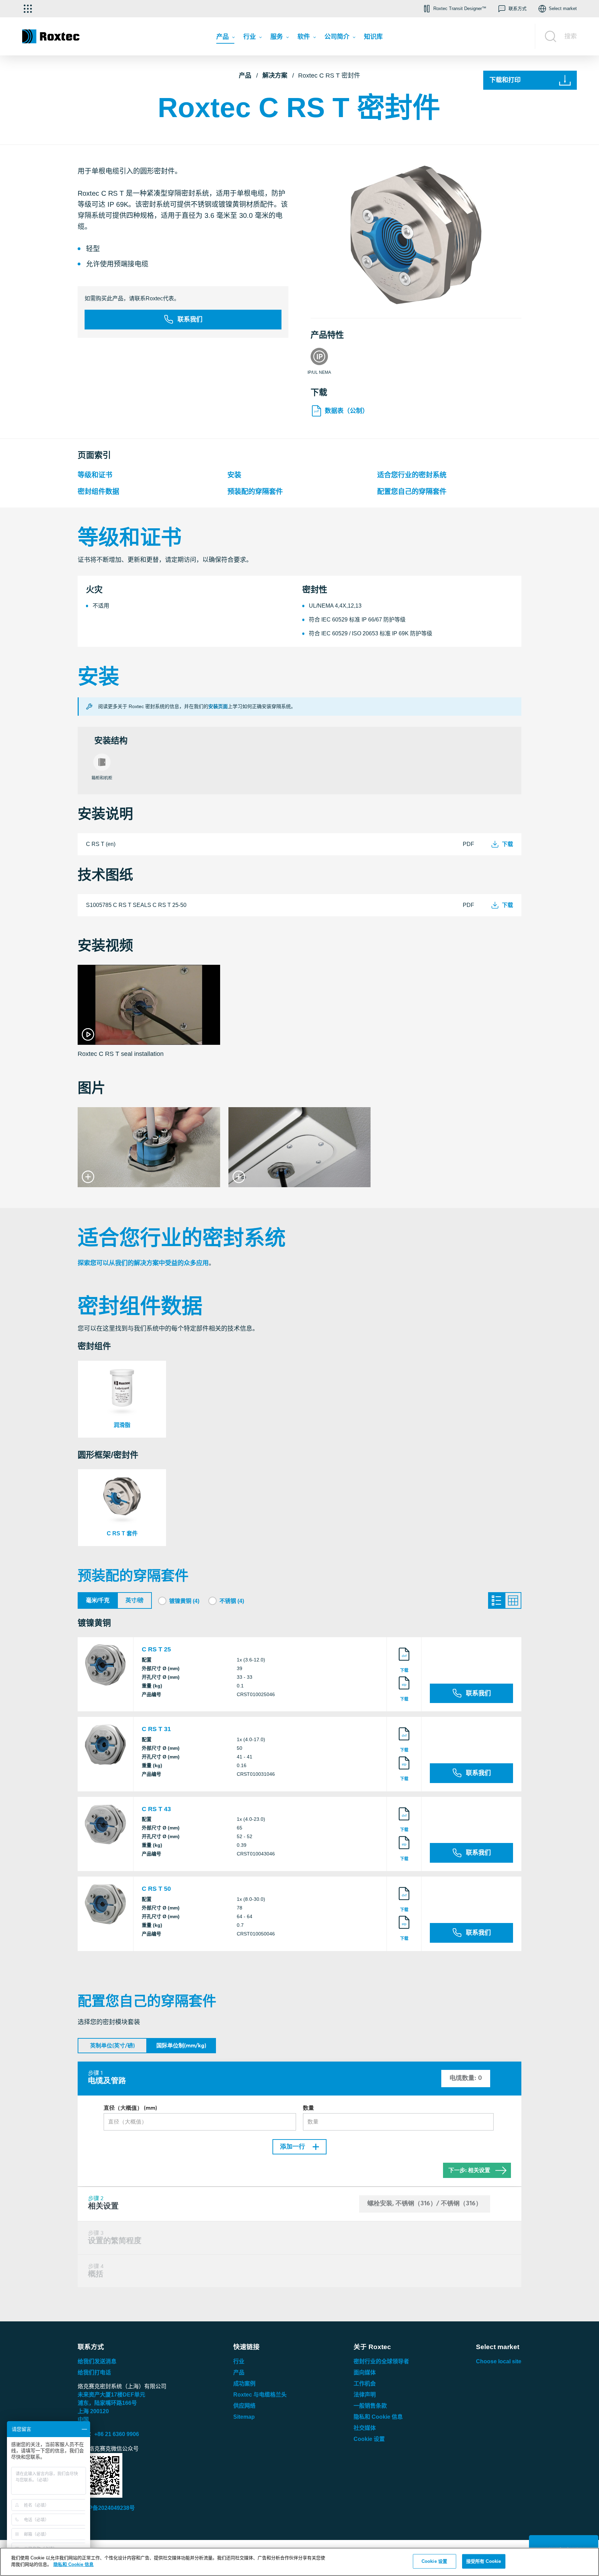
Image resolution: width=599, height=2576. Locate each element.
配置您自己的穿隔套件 (412, 492)
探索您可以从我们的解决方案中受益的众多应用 (143, 1263)
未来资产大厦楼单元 (111, 2395)
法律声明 (365, 2395)
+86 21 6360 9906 (117, 2434)
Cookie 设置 (369, 2439)
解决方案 (275, 76)
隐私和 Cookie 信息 (378, 2417)
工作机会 (365, 2384)
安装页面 (218, 706)
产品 (245, 76)
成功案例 (244, 2384)
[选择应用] (28, 9)
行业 (239, 2361)
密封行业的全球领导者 (381, 2361)
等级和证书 (95, 475)
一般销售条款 (370, 2406)
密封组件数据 (98, 492)
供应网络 (244, 2406)
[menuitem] (225, 38)
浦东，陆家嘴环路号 (107, 2403)
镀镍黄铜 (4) (184, 1601)
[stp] (404, 1690)
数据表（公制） (347, 411)
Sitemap (244, 2417)
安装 (234, 475)
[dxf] (404, 1661)
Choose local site (499, 2361)
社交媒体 (365, 2428)
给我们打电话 (94, 2372)
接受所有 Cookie (484, 2561)
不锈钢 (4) (232, 1601)
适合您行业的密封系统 (412, 475)
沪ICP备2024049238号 (106, 2508)
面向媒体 (365, 2372)
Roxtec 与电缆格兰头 (260, 2395)
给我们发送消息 (97, 2361)
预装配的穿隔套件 (255, 492)
